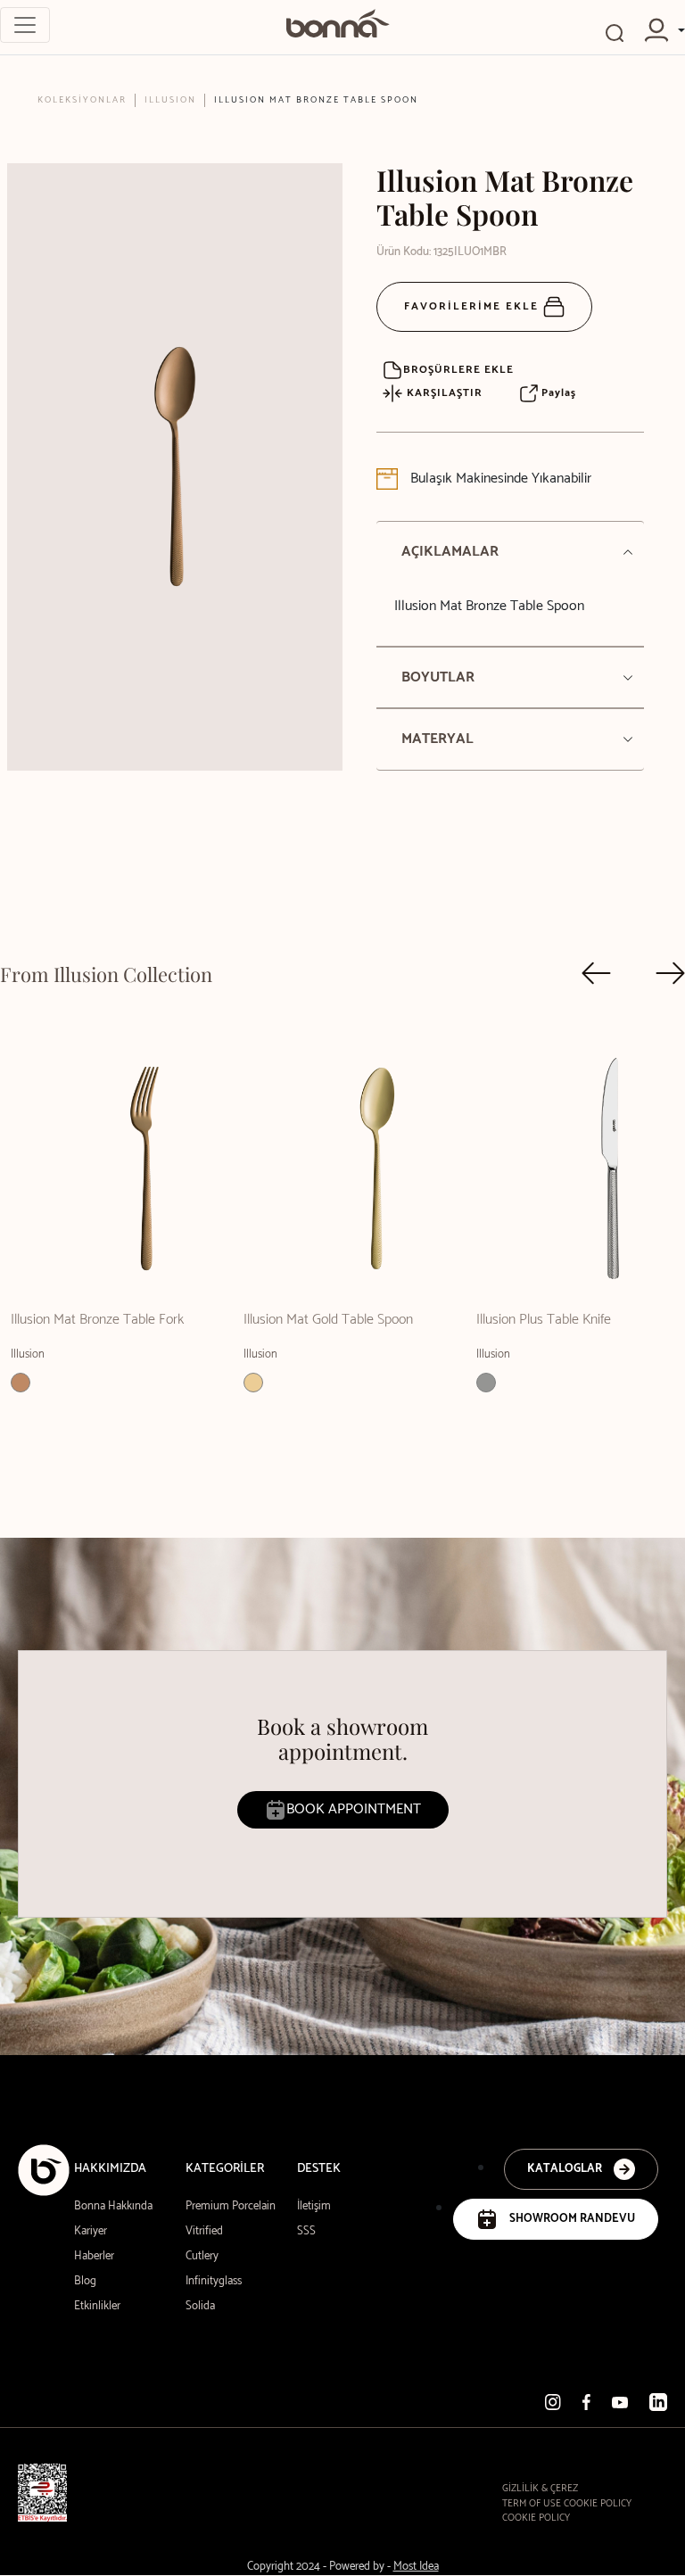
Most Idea (416, 2567)
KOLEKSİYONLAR (82, 100)
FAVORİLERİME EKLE (474, 306)
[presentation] (596, 973)
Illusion (170, 100)
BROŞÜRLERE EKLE (458, 370)
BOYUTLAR (438, 677)
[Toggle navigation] (25, 25)
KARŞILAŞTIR (443, 393)
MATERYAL (437, 739)
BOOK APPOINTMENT (354, 1809)
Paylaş (557, 393)
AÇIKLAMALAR (450, 552)
